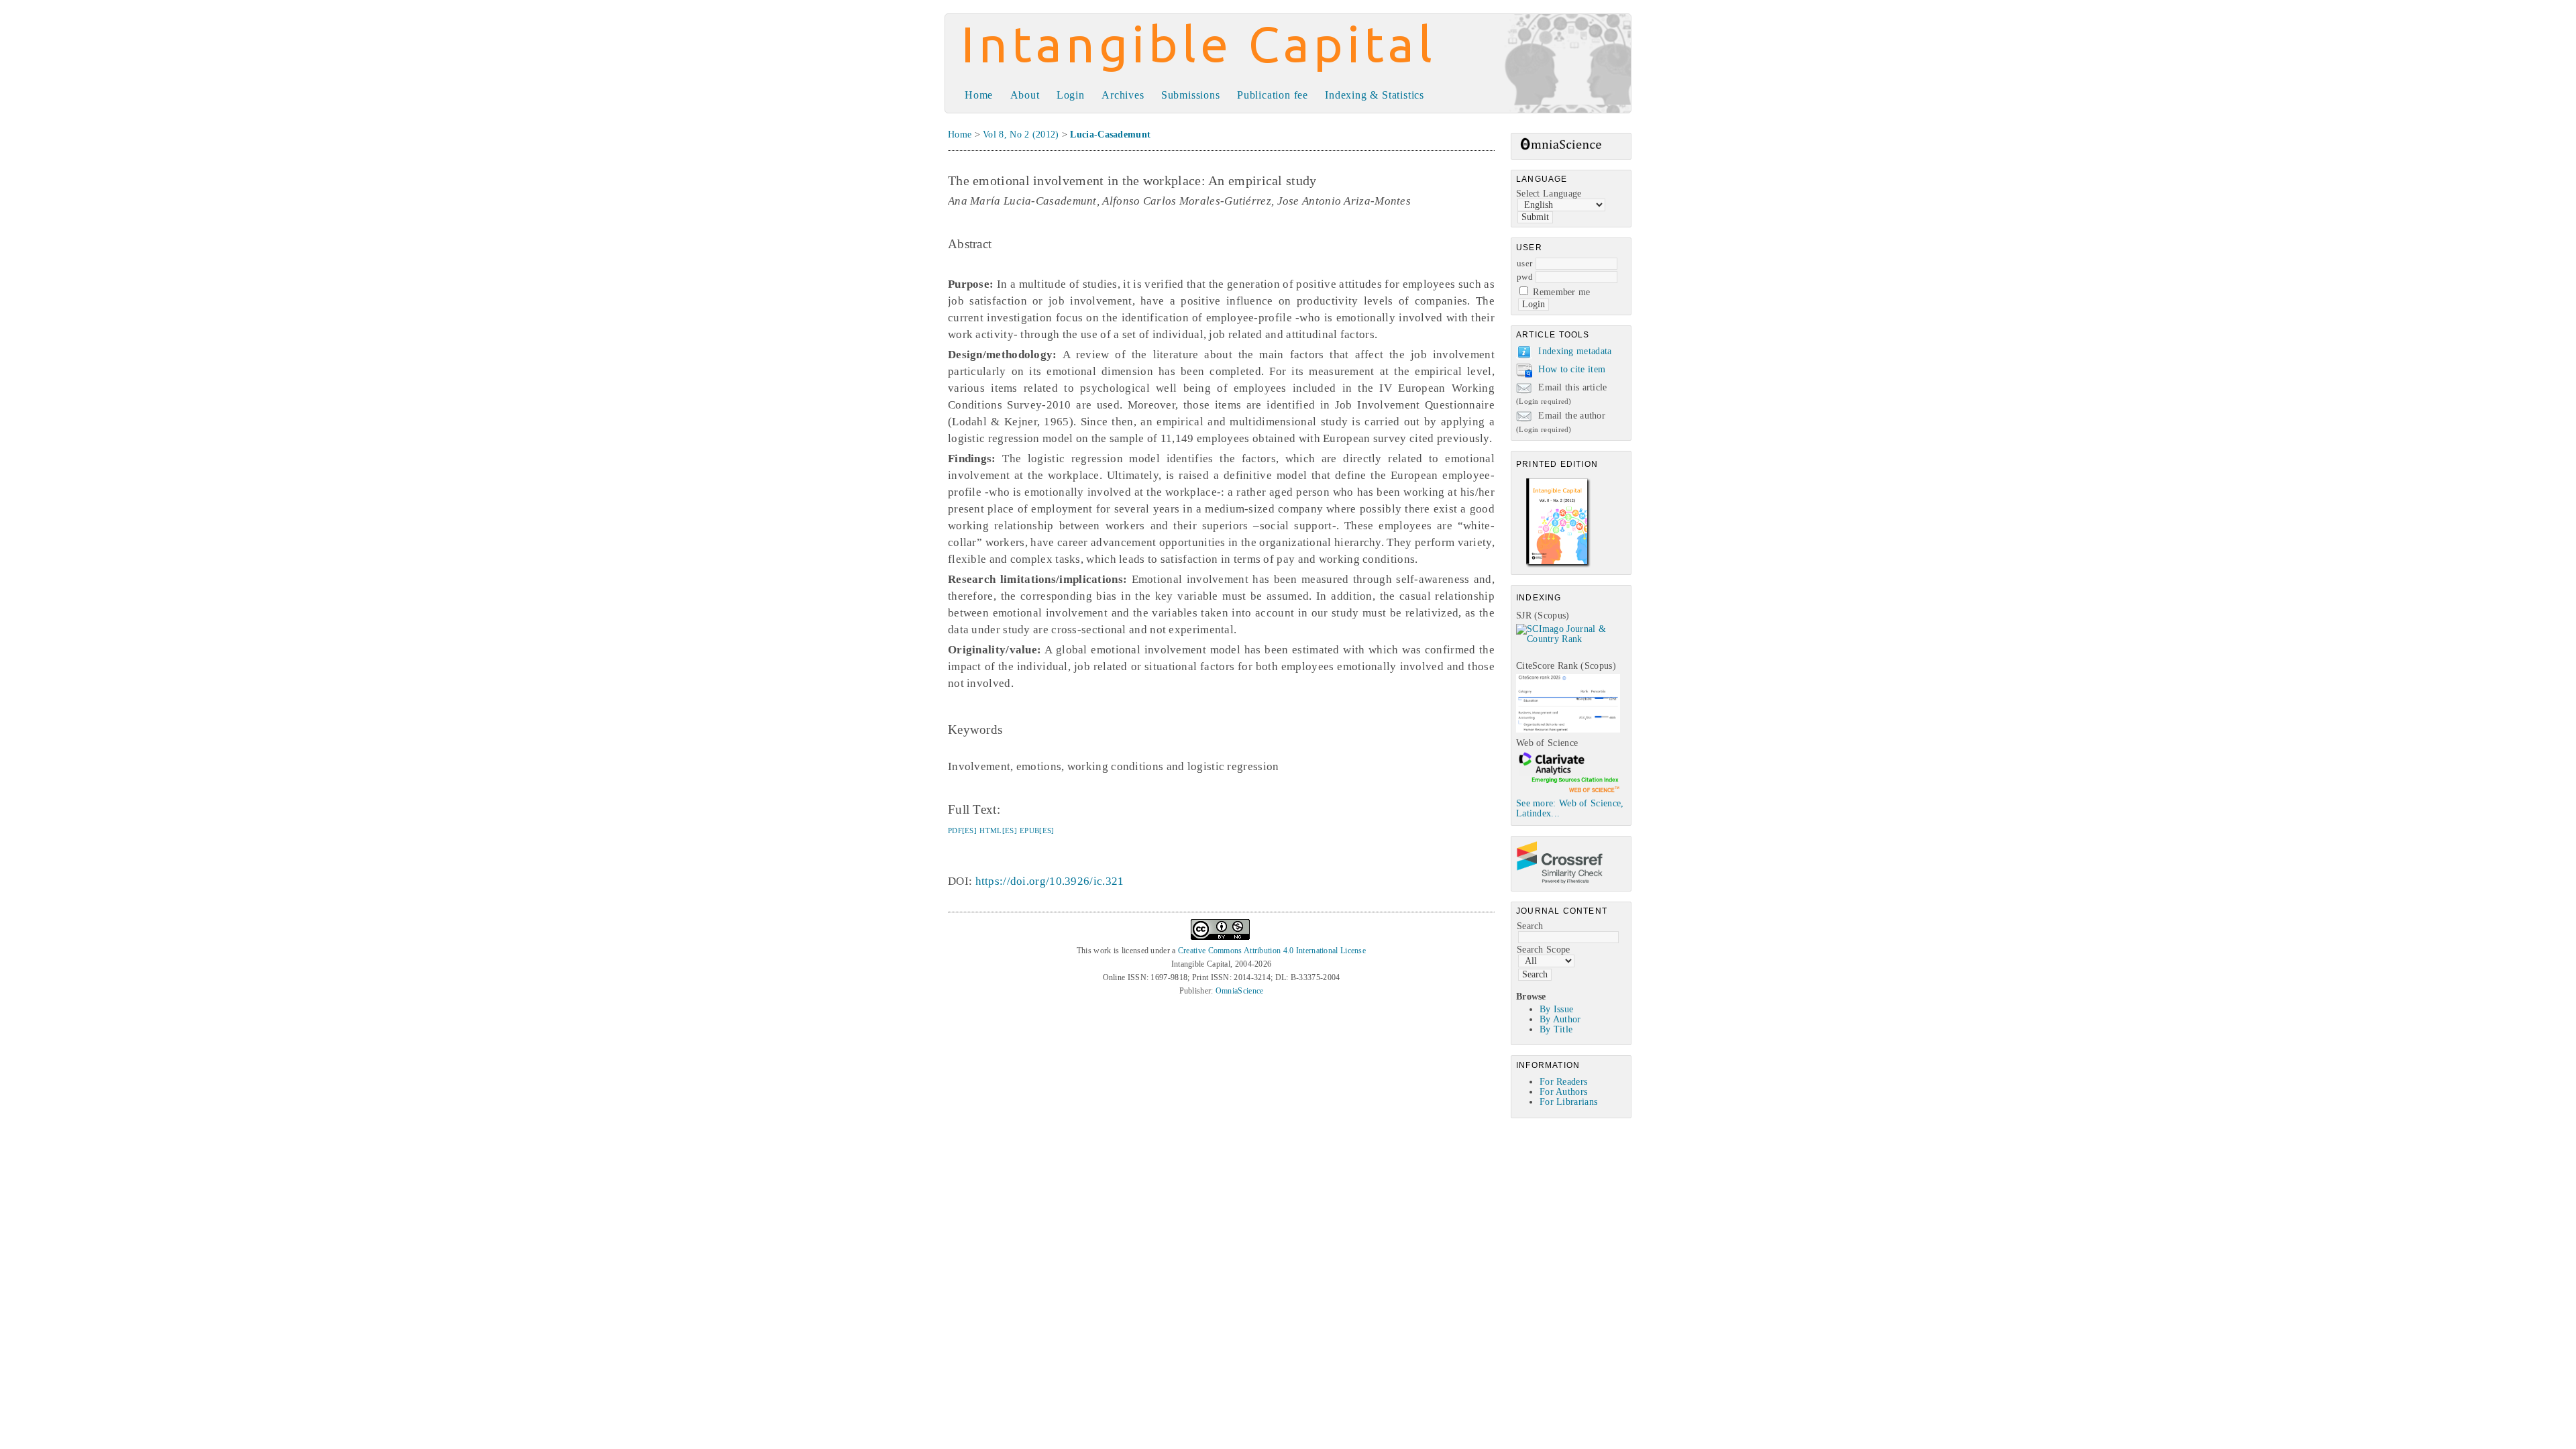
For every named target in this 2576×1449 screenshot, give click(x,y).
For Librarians (1568, 1102)
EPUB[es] (1037, 830)
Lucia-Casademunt (1110, 135)
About (1025, 95)
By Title (1556, 1029)
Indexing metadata (1575, 351)
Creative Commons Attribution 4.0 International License (1272, 951)
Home (979, 95)
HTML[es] (998, 830)
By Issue (1556, 1009)
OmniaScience (1240, 991)
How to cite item (1572, 369)
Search (1530, 926)
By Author (1560, 1019)
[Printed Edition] (1558, 566)
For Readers (1563, 1082)
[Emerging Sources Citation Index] (1568, 792)
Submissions (1191, 95)
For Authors (1563, 1092)
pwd (1525, 277)
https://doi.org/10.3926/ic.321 (1050, 881)
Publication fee (1273, 95)
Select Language (1549, 194)
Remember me (1561, 292)
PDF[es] (962, 830)
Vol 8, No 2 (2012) (1021, 135)
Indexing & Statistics (1375, 95)
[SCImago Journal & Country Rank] (1573, 639)
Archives (1123, 95)
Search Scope (1544, 950)
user (1524, 263)
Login (1071, 95)
